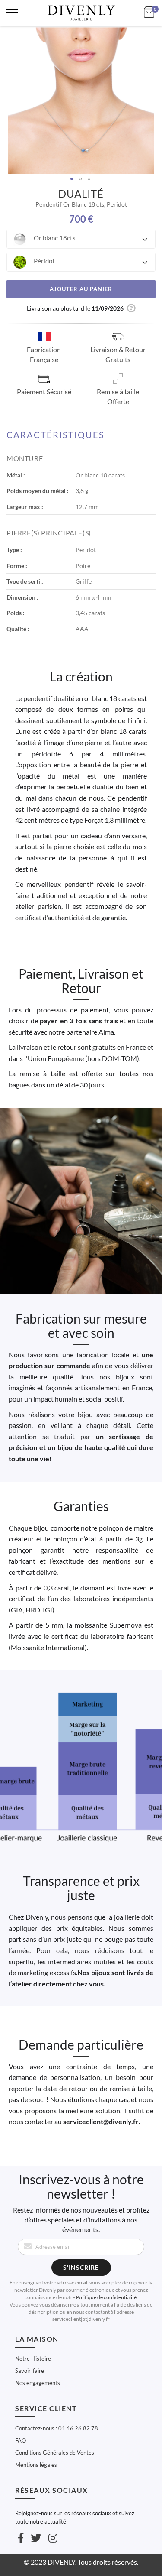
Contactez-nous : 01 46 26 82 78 (57, 2428)
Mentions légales (36, 2465)
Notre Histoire (33, 2359)
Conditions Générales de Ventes (55, 2453)
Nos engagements (38, 2383)
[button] (81, 239)
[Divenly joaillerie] (81, 13)
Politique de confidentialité (106, 2297)
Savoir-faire (30, 2371)
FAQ (21, 2440)
